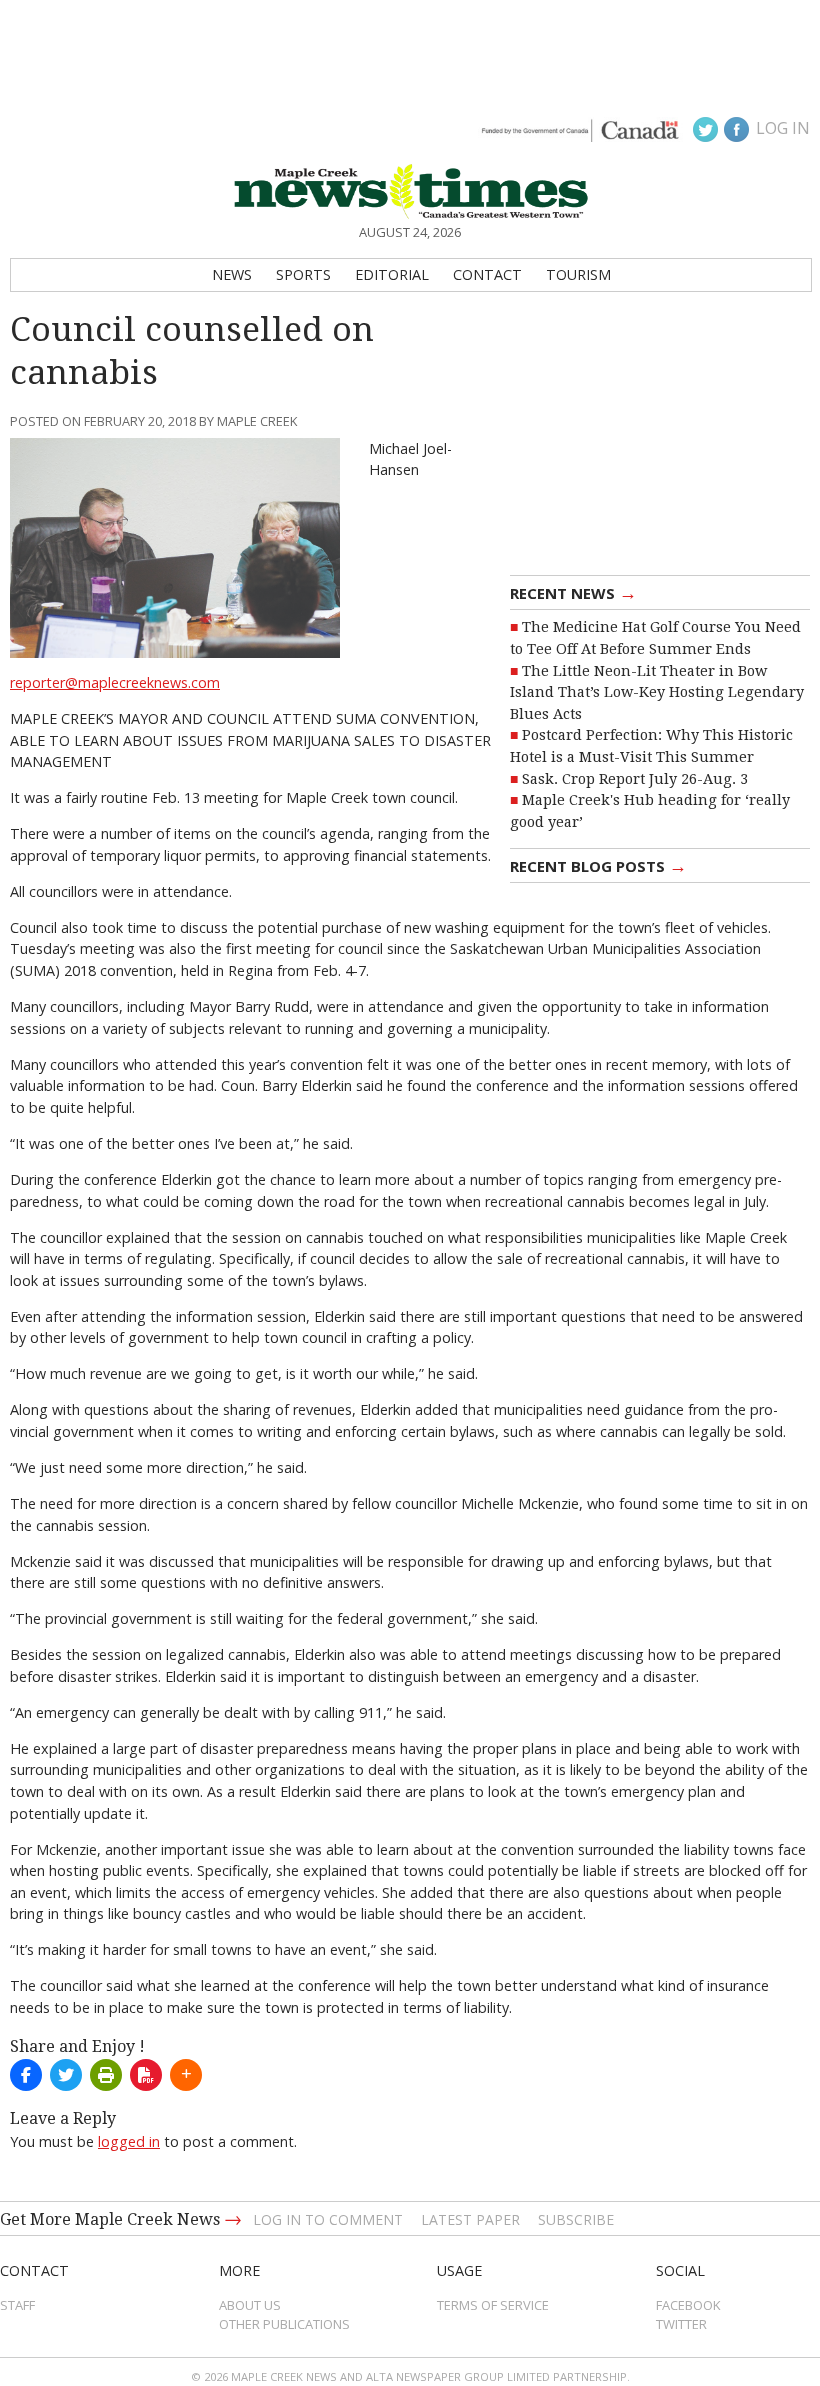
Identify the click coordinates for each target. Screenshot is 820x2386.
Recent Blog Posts (598, 865)
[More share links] (186, 2075)
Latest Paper (470, 2219)
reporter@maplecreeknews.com (115, 682)
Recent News (573, 592)
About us (250, 2305)
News (232, 274)
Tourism (578, 274)
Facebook (688, 2305)
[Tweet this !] (66, 2075)
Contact (487, 274)
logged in (129, 2141)
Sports (303, 274)
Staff (17, 2305)
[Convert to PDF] (146, 2075)
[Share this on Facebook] (26, 2075)
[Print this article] (106, 2075)
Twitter (681, 2324)
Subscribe (576, 2219)
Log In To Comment (328, 2219)
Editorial (392, 274)
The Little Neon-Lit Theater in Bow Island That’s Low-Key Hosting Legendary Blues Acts (657, 692)
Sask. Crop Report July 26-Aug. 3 (635, 779)
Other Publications (284, 2324)
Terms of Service (493, 2305)
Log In (783, 128)
